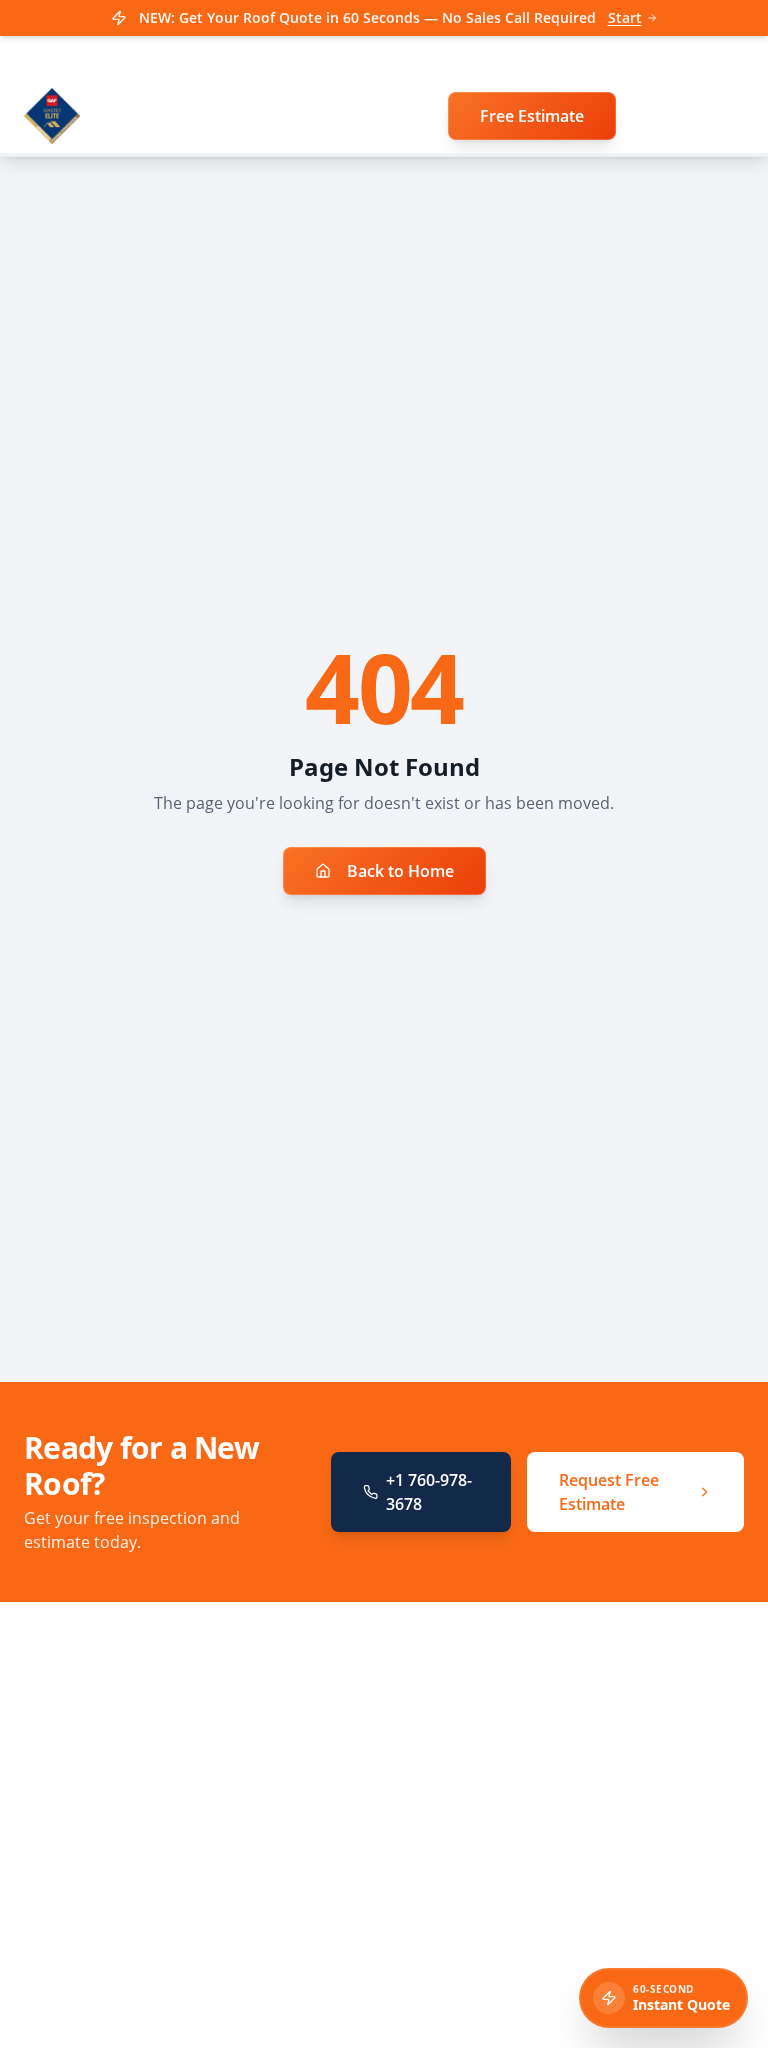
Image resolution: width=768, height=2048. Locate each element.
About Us (450, 1859)
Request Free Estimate (609, 1492)
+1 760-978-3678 (429, 1492)
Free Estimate (532, 116)
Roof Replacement (481, 1719)
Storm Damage (469, 1775)
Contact (445, 1887)
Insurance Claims (478, 1747)
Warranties (457, 1803)
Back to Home (400, 871)
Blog (434, 1831)
